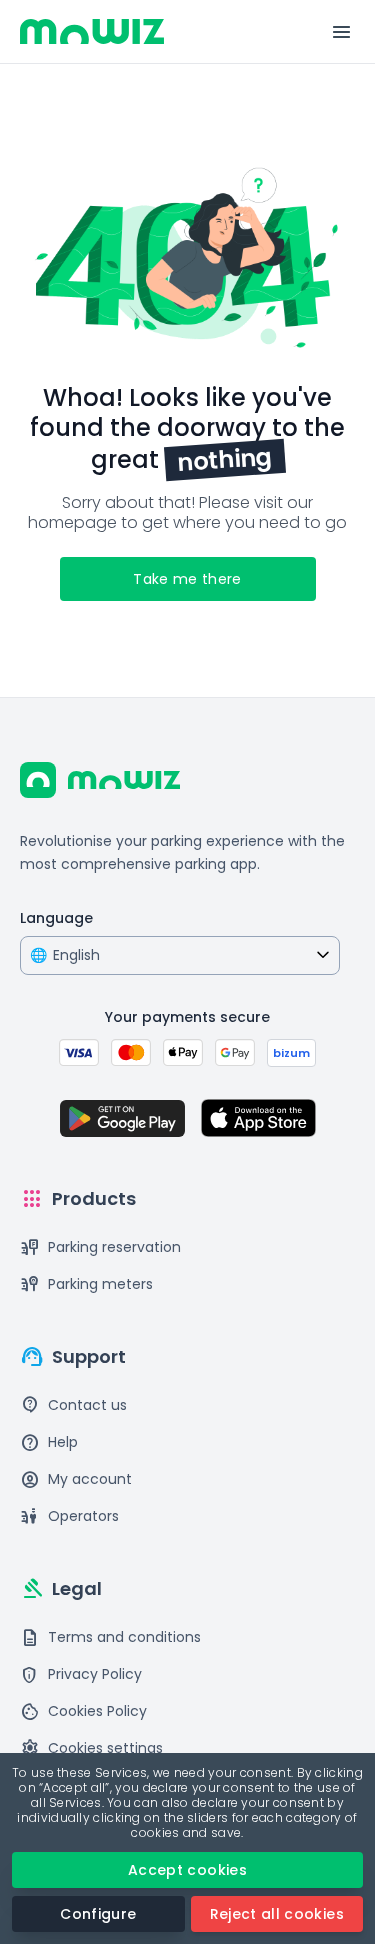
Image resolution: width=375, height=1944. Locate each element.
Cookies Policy (83, 1711)
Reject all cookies (277, 1914)
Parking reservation (100, 1247)
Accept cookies (187, 1870)
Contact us (73, 1405)
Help (49, 1442)
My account (76, 1479)
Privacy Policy (81, 1674)
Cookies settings (91, 1748)
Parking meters (86, 1284)
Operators (69, 1516)
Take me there (187, 579)
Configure (98, 1914)
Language (56, 918)
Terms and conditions (110, 1637)
